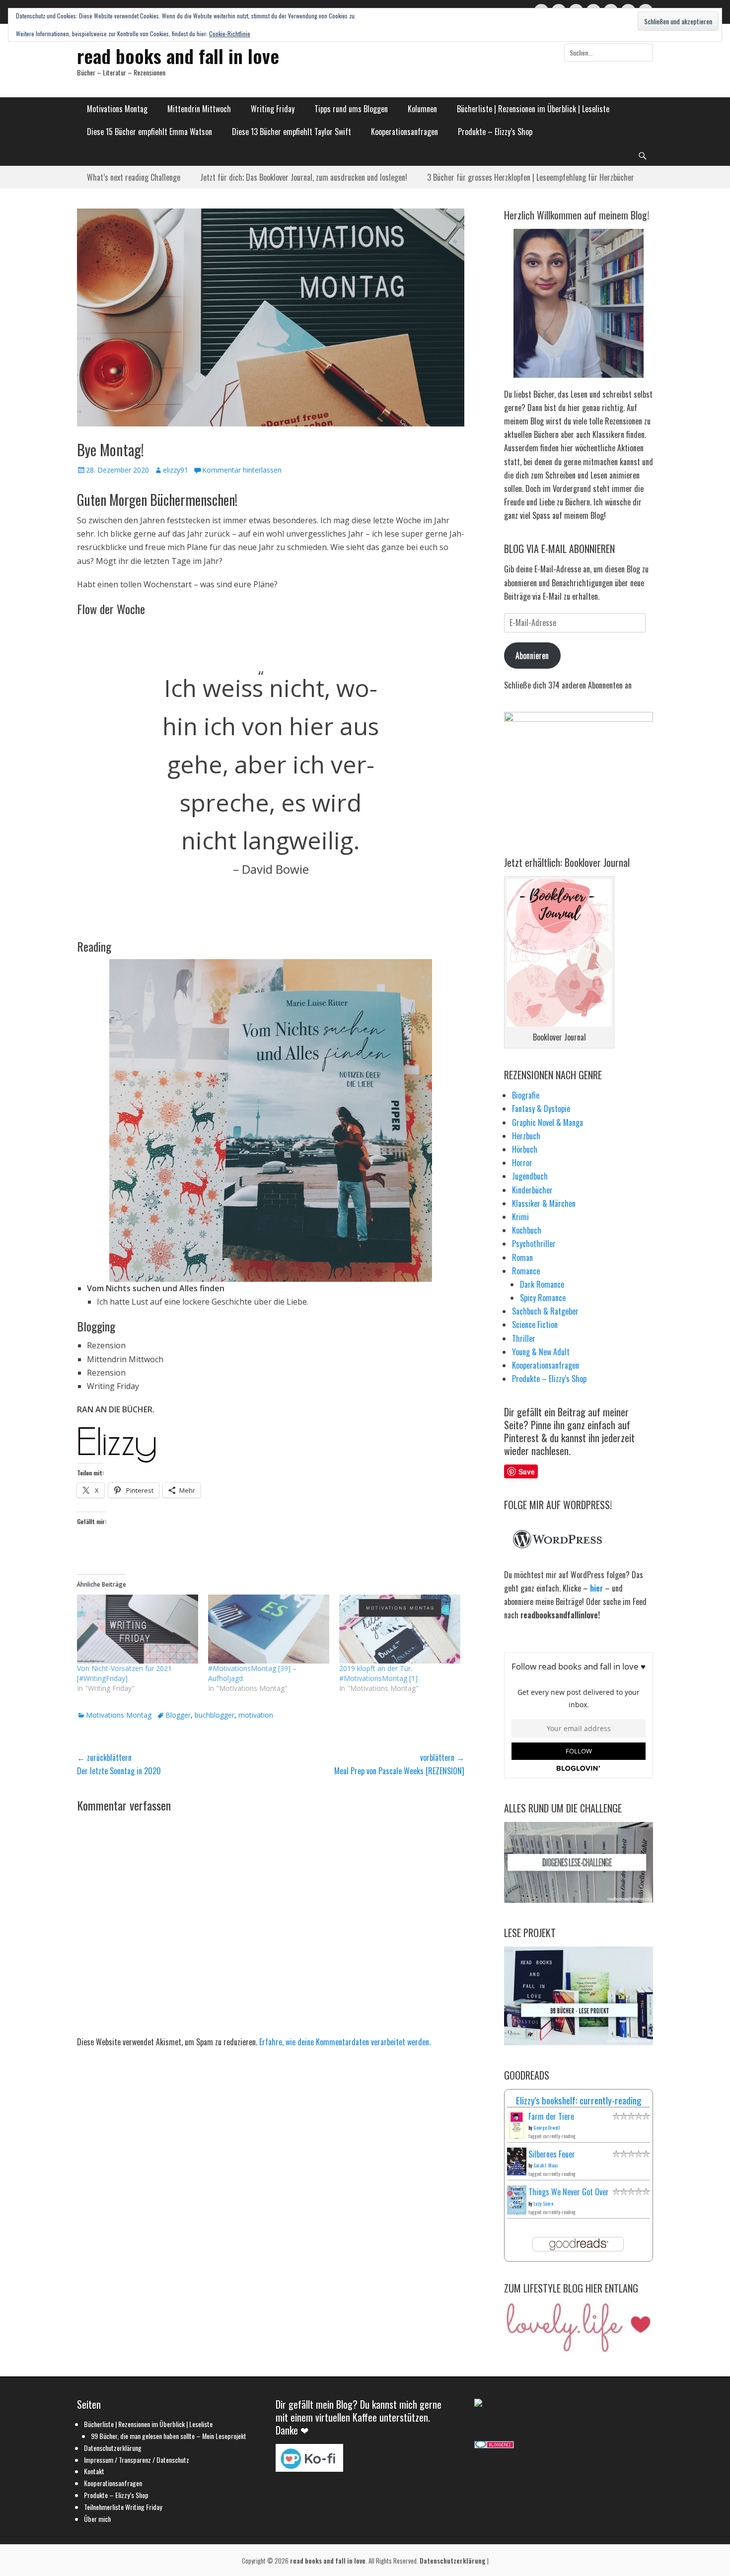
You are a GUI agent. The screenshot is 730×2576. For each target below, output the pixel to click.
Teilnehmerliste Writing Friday (123, 2507)
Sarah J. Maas (546, 2165)
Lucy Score (543, 2203)
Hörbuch (525, 1149)
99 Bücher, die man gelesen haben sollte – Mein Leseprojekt (169, 2436)
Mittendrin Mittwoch (199, 109)
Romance (526, 1271)
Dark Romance (542, 1284)
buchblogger (215, 1715)
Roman (522, 1257)
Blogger (178, 1715)
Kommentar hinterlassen (242, 470)
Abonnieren (532, 655)
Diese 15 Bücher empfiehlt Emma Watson (149, 132)
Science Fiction (535, 1324)
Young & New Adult (541, 1352)
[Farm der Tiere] (517, 2137)
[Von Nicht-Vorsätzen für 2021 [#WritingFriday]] (138, 1629)
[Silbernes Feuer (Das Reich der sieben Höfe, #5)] (517, 2172)
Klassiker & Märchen (544, 1203)
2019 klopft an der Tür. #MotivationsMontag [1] (378, 1673)
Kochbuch (527, 1230)
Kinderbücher (532, 1190)
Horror (522, 1163)
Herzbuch (526, 1136)
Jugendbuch (530, 1176)
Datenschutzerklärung (113, 2448)
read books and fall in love (178, 56)
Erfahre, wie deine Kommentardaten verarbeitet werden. (345, 2042)
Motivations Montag (117, 109)
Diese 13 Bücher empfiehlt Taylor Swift (292, 132)
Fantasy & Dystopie (541, 1109)
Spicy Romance (543, 1298)
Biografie (526, 1095)
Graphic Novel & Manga (547, 1122)
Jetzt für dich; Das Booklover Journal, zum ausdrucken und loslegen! (304, 177)
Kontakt (94, 2471)
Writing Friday (273, 109)
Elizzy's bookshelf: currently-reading (579, 2100)
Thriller (524, 1338)
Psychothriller (534, 1244)
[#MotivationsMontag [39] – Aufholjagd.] (269, 1629)
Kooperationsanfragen (404, 132)
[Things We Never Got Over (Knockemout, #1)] (517, 2211)
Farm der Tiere (551, 2116)
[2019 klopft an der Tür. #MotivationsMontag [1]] (400, 1629)
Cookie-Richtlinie (230, 34)
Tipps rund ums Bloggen (351, 109)
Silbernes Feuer (552, 2154)
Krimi (520, 1217)
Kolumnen (422, 109)
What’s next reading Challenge (134, 177)
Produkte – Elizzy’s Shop (495, 132)
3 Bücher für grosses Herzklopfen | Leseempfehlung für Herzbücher (531, 177)
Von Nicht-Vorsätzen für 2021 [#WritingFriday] (124, 1673)
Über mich (97, 2519)
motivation (256, 1715)
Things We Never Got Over (569, 2192)
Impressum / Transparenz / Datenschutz (137, 2460)
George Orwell (547, 2127)
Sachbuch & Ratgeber (545, 1311)
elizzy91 (176, 470)
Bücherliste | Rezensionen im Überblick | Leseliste (533, 109)
